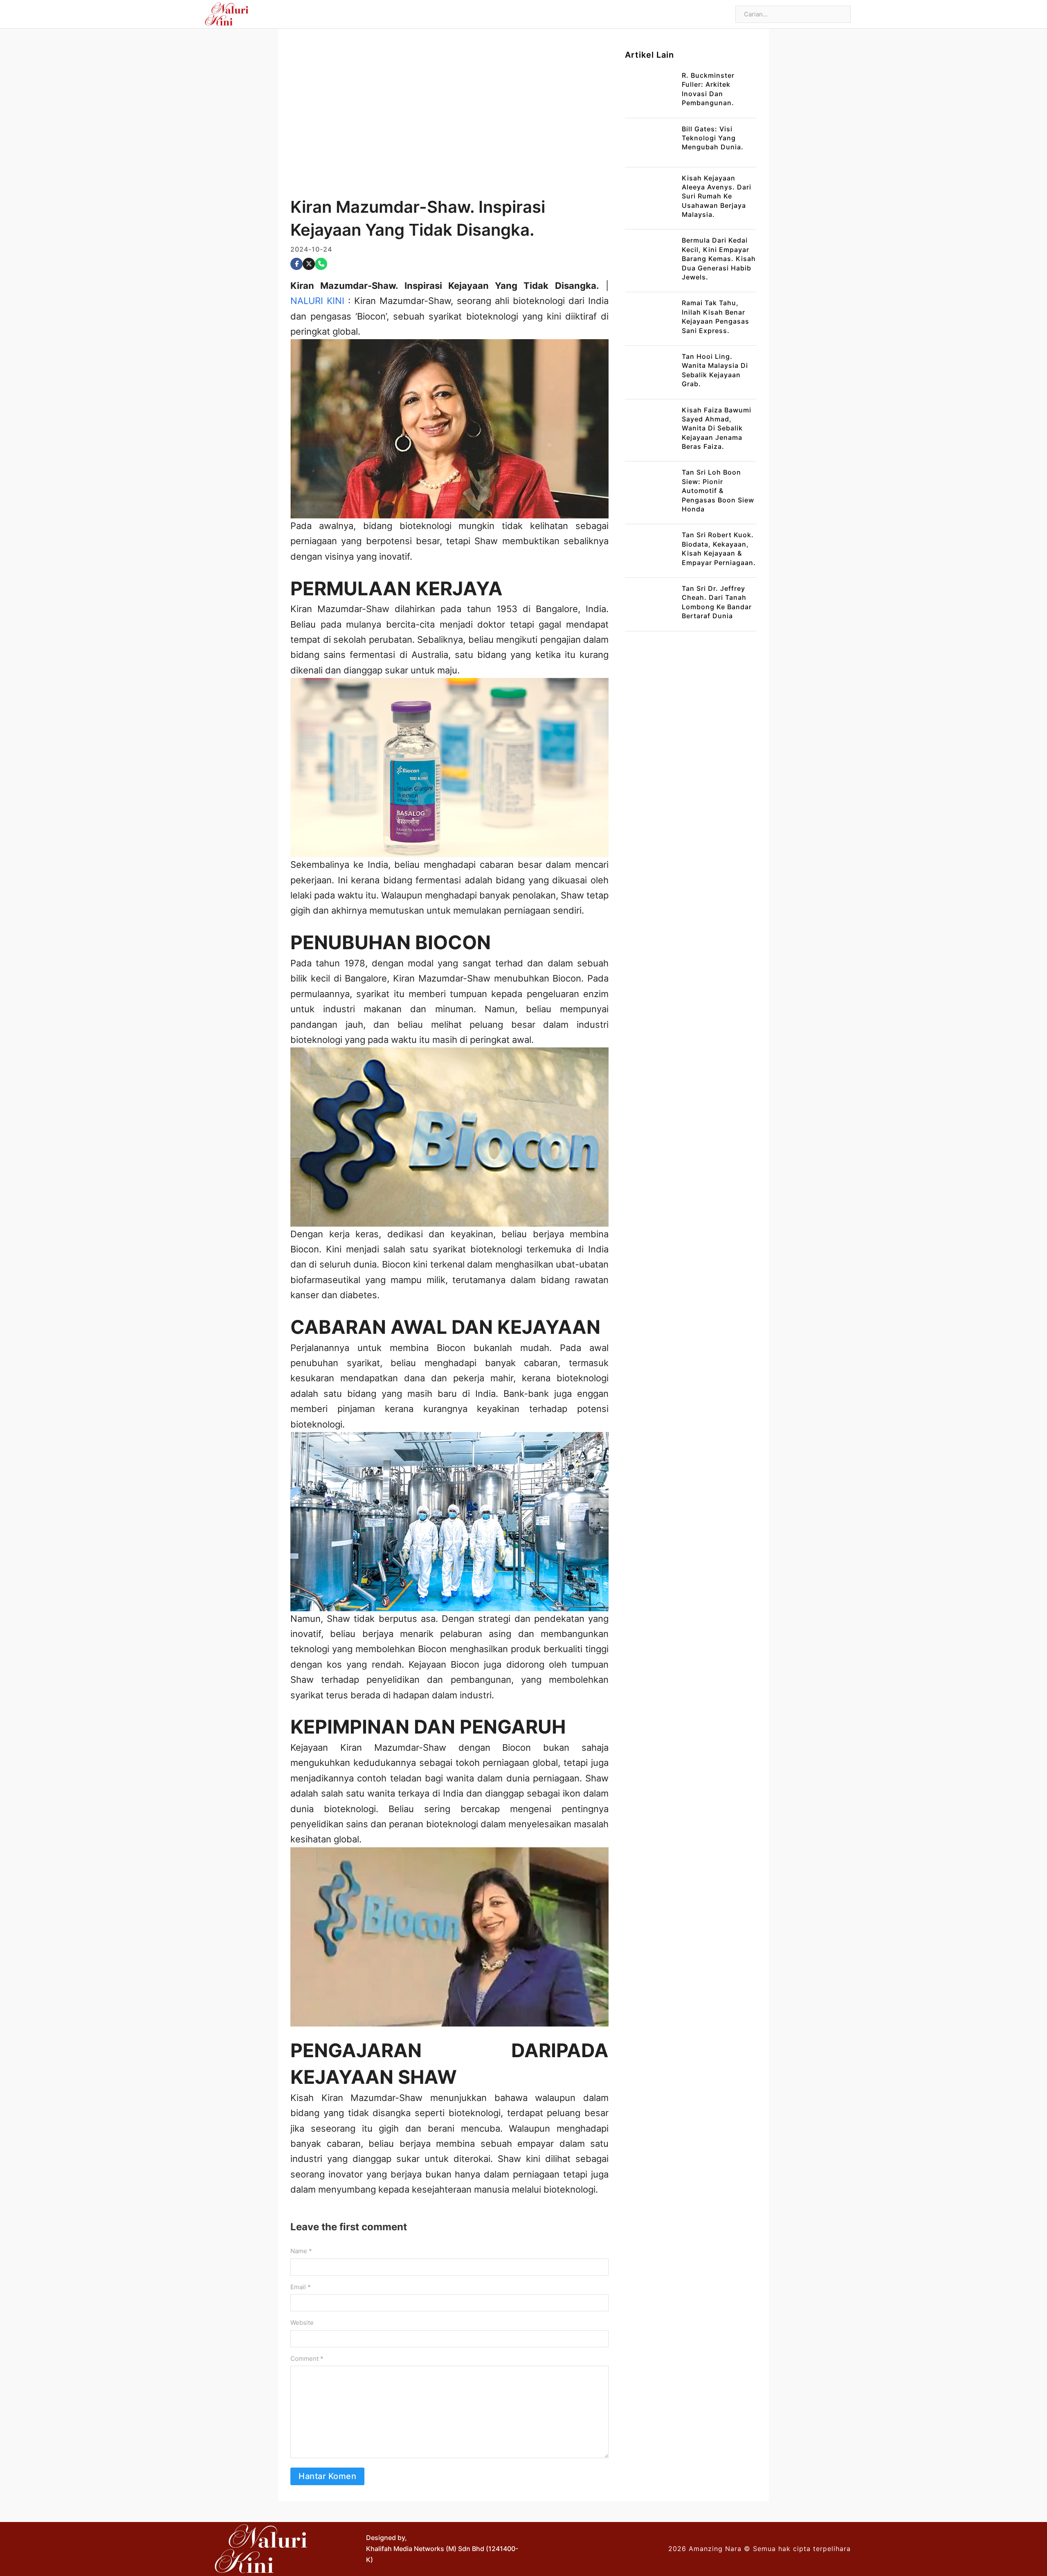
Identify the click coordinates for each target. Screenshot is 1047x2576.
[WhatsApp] (321, 264)
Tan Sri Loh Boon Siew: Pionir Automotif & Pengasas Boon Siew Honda (718, 491)
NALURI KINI (317, 301)
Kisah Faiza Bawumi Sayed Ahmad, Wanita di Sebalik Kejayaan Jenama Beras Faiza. (717, 428)
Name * (301, 2251)
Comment (307, 2359)
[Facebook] (297, 264)
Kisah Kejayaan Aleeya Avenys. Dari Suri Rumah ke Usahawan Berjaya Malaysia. (717, 196)
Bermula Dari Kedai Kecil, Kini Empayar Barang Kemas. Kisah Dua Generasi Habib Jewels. (719, 259)
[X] (309, 264)
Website (302, 2323)
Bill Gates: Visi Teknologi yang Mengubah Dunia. (713, 138)
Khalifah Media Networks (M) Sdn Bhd (425, 2549)
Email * (301, 2287)
